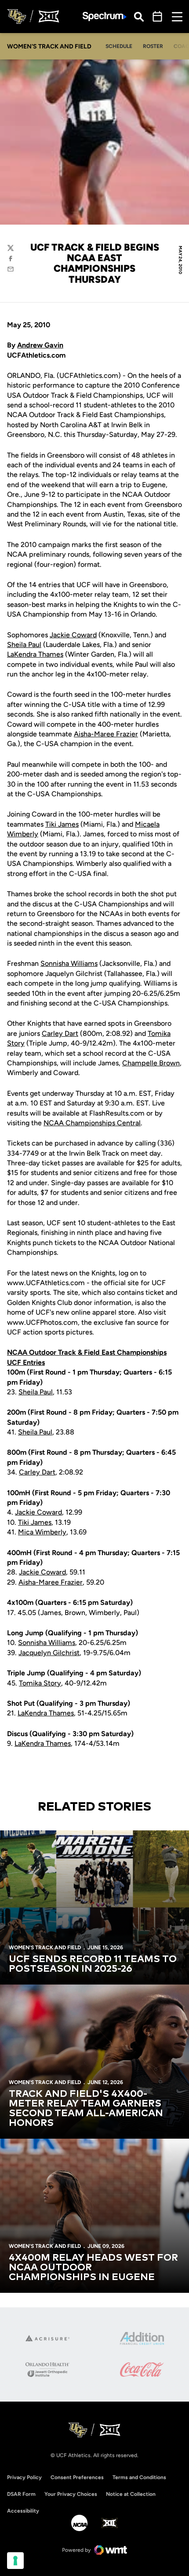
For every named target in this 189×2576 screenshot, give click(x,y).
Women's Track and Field (45, 1948)
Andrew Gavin (40, 345)
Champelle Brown (151, 1063)
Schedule (119, 46)
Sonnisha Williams (69, 963)
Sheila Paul (24, 645)
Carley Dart (60, 1033)
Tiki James (62, 824)
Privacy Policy (24, 2477)
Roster (153, 46)
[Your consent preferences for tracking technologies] (15, 2561)
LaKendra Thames (35, 654)
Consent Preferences (77, 2477)
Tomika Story (40, 1683)
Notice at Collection (131, 2494)
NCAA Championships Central (92, 1123)
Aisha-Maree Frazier (106, 734)
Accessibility (23, 2511)
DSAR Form (21, 2494)
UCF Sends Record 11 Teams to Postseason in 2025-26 (93, 1964)
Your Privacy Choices (71, 2494)
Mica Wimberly (42, 1532)
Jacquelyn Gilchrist (49, 1653)
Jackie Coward (73, 635)
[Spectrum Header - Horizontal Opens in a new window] (105, 17)
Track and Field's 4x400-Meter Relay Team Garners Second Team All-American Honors (86, 2109)
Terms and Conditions (139, 2477)
